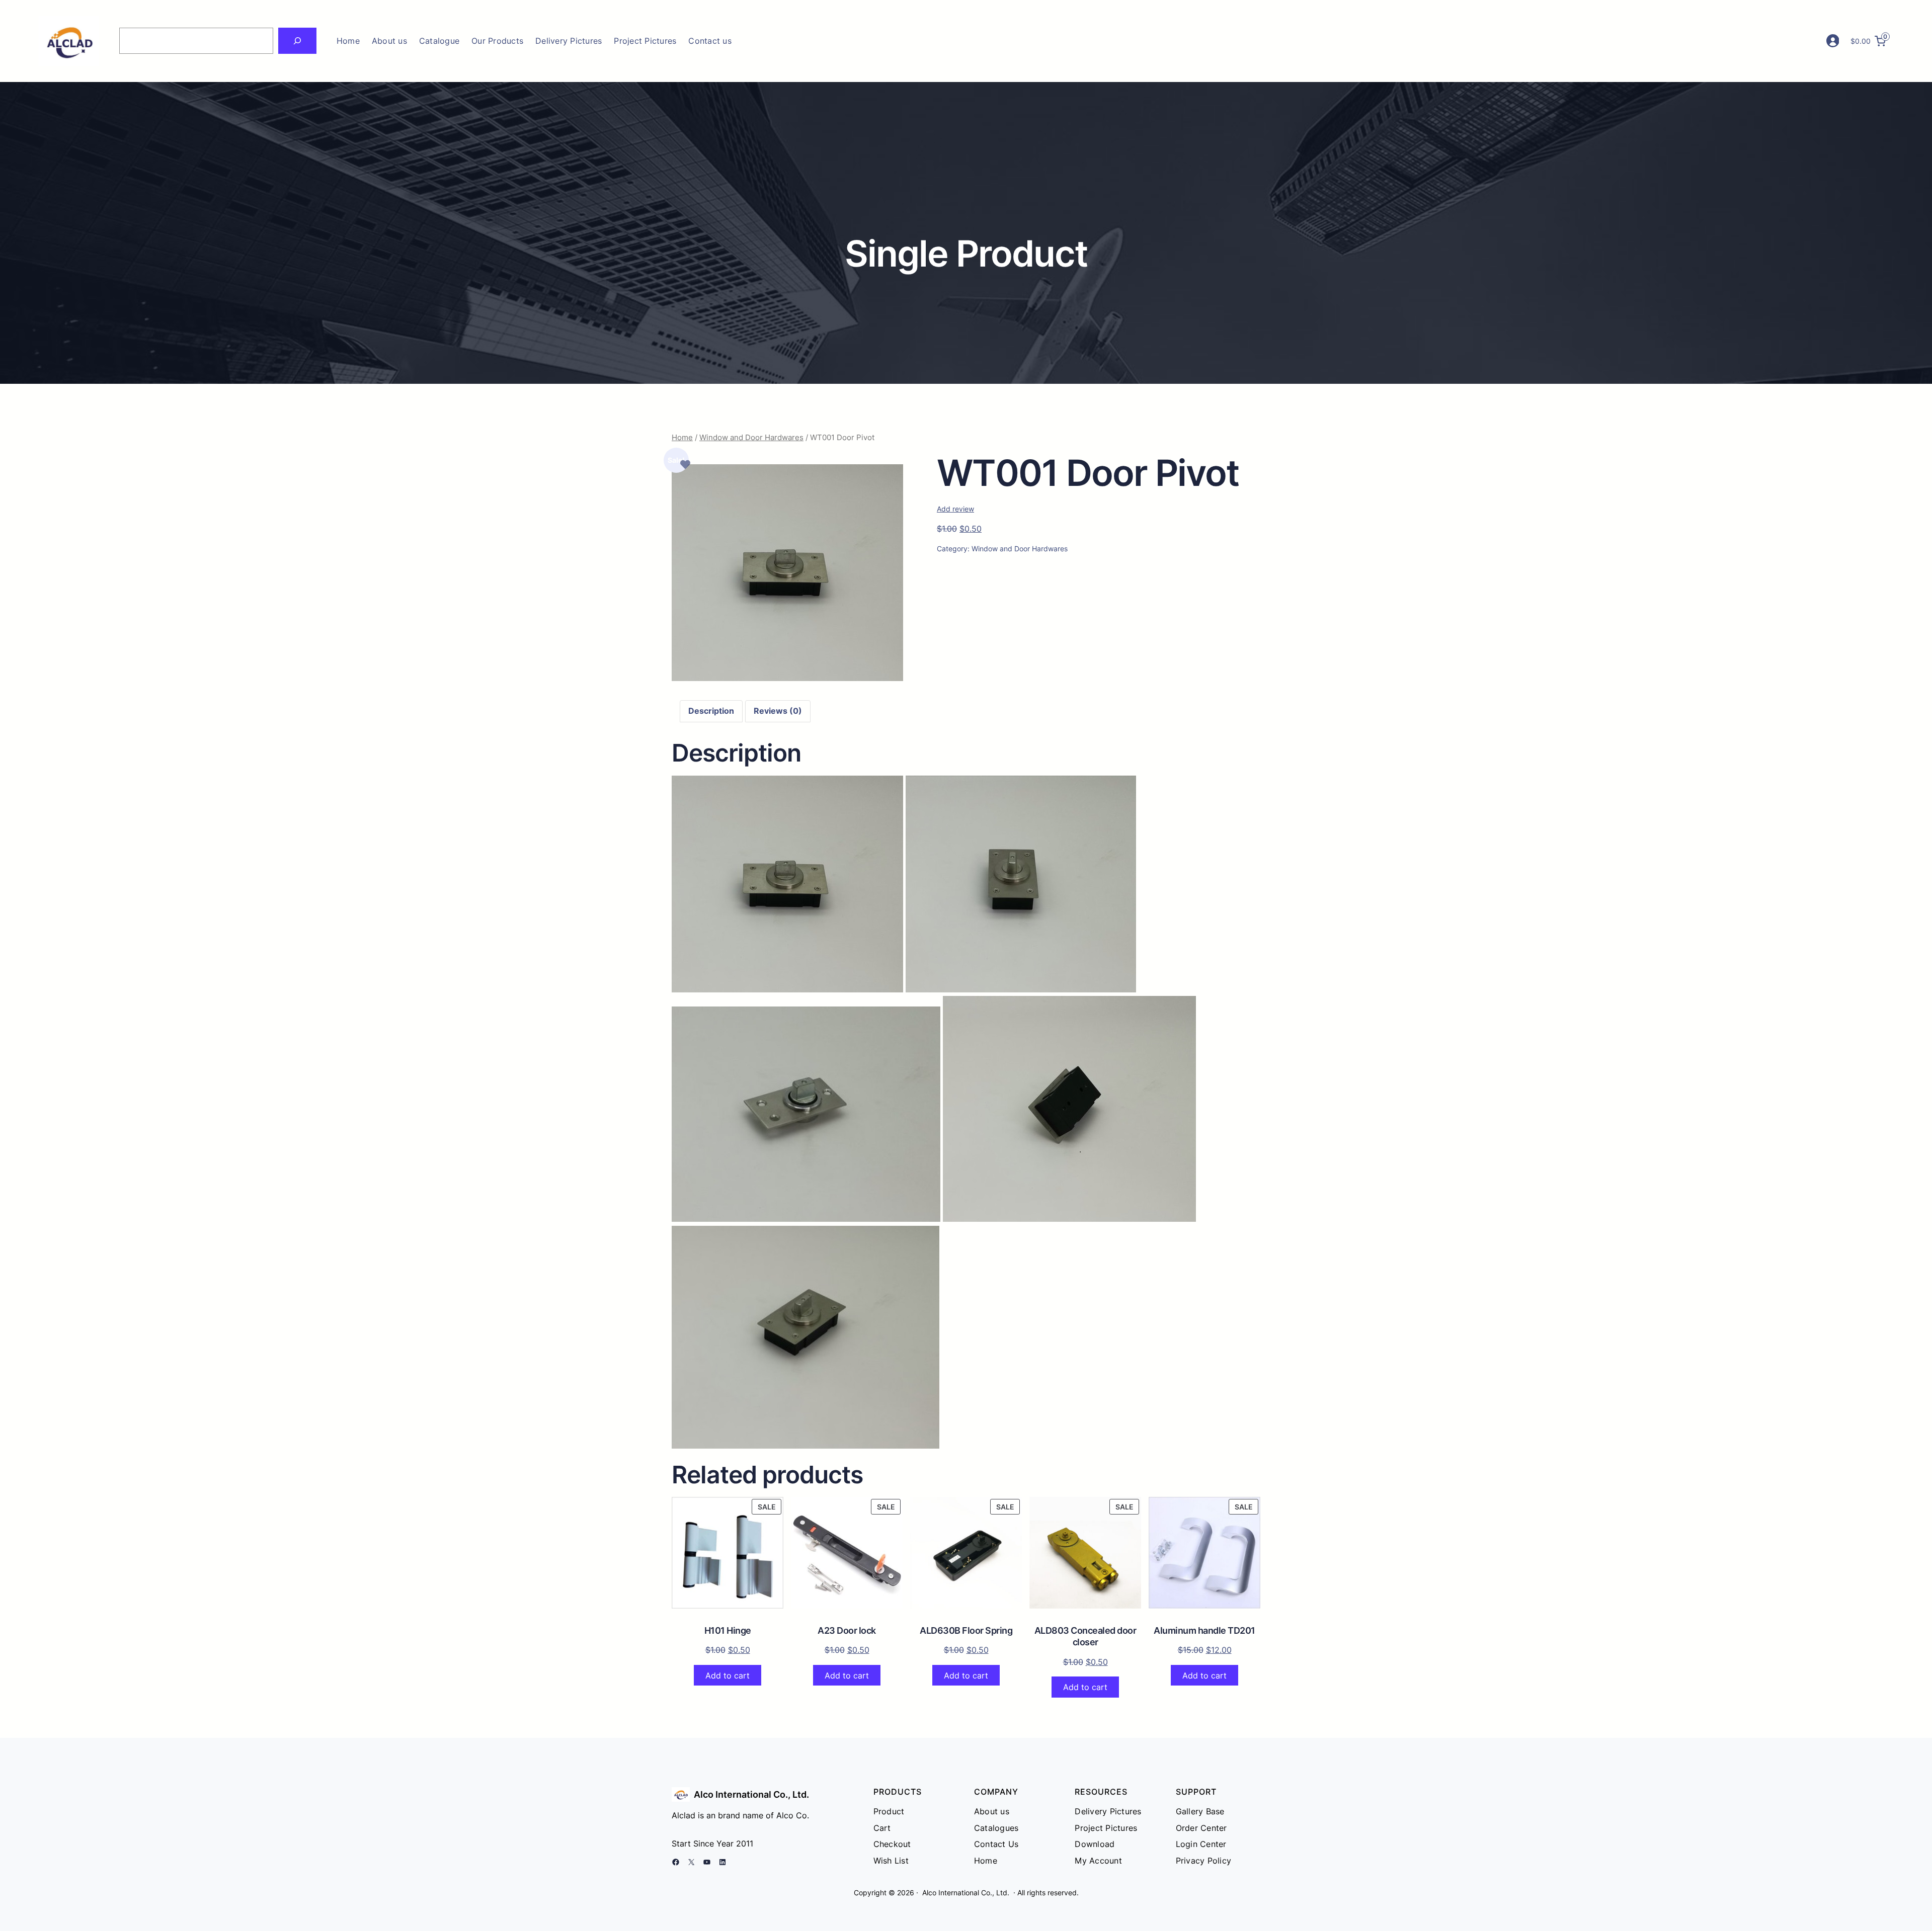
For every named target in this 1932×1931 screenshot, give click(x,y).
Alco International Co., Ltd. (751, 1794)
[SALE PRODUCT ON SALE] (728, 1552)
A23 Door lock (847, 1630)
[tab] (711, 711)
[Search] (297, 41)
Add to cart (728, 1675)
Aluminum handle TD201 (1204, 1630)
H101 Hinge (728, 1630)
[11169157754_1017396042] (787, 678)
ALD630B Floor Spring (966, 1630)
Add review (955, 509)
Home (348, 41)
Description (711, 711)
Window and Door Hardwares (751, 438)
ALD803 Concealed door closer (1085, 1636)
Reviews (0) (778, 711)
